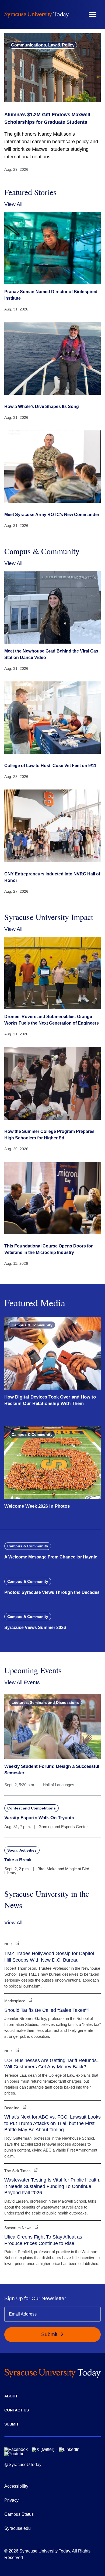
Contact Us (17, 2410)
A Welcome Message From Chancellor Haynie (51, 1557)
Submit (50, 2334)
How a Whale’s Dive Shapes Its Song (42, 407)
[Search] (77, 14)
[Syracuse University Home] (37, 14)
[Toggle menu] (93, 14)
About (11, 2396)
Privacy (11, 2500)
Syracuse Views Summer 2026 (35, 1627)
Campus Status (19, 2514)
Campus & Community (32, 1325)
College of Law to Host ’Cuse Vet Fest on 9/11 (50, 766)
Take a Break (18, 1860)
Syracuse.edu (17, 2528)
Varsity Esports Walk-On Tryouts (39, 1818)
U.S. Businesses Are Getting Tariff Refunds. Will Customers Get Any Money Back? (51, 2064)
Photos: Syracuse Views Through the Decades (52, 1592)
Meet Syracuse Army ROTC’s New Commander (52, 515)
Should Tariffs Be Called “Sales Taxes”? (47, 2010)
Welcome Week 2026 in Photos (37, 1506)
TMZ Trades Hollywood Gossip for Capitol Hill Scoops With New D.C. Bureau (49, 1957)
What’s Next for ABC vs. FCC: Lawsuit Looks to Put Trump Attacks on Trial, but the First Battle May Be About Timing (52, 2123)
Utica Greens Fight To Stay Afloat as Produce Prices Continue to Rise (43, 2240)
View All (13, 204)
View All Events (22, 1682)
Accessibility (16, 2486)
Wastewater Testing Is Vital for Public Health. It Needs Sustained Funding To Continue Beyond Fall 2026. (52, 2186)
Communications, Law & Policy (43, 45)
